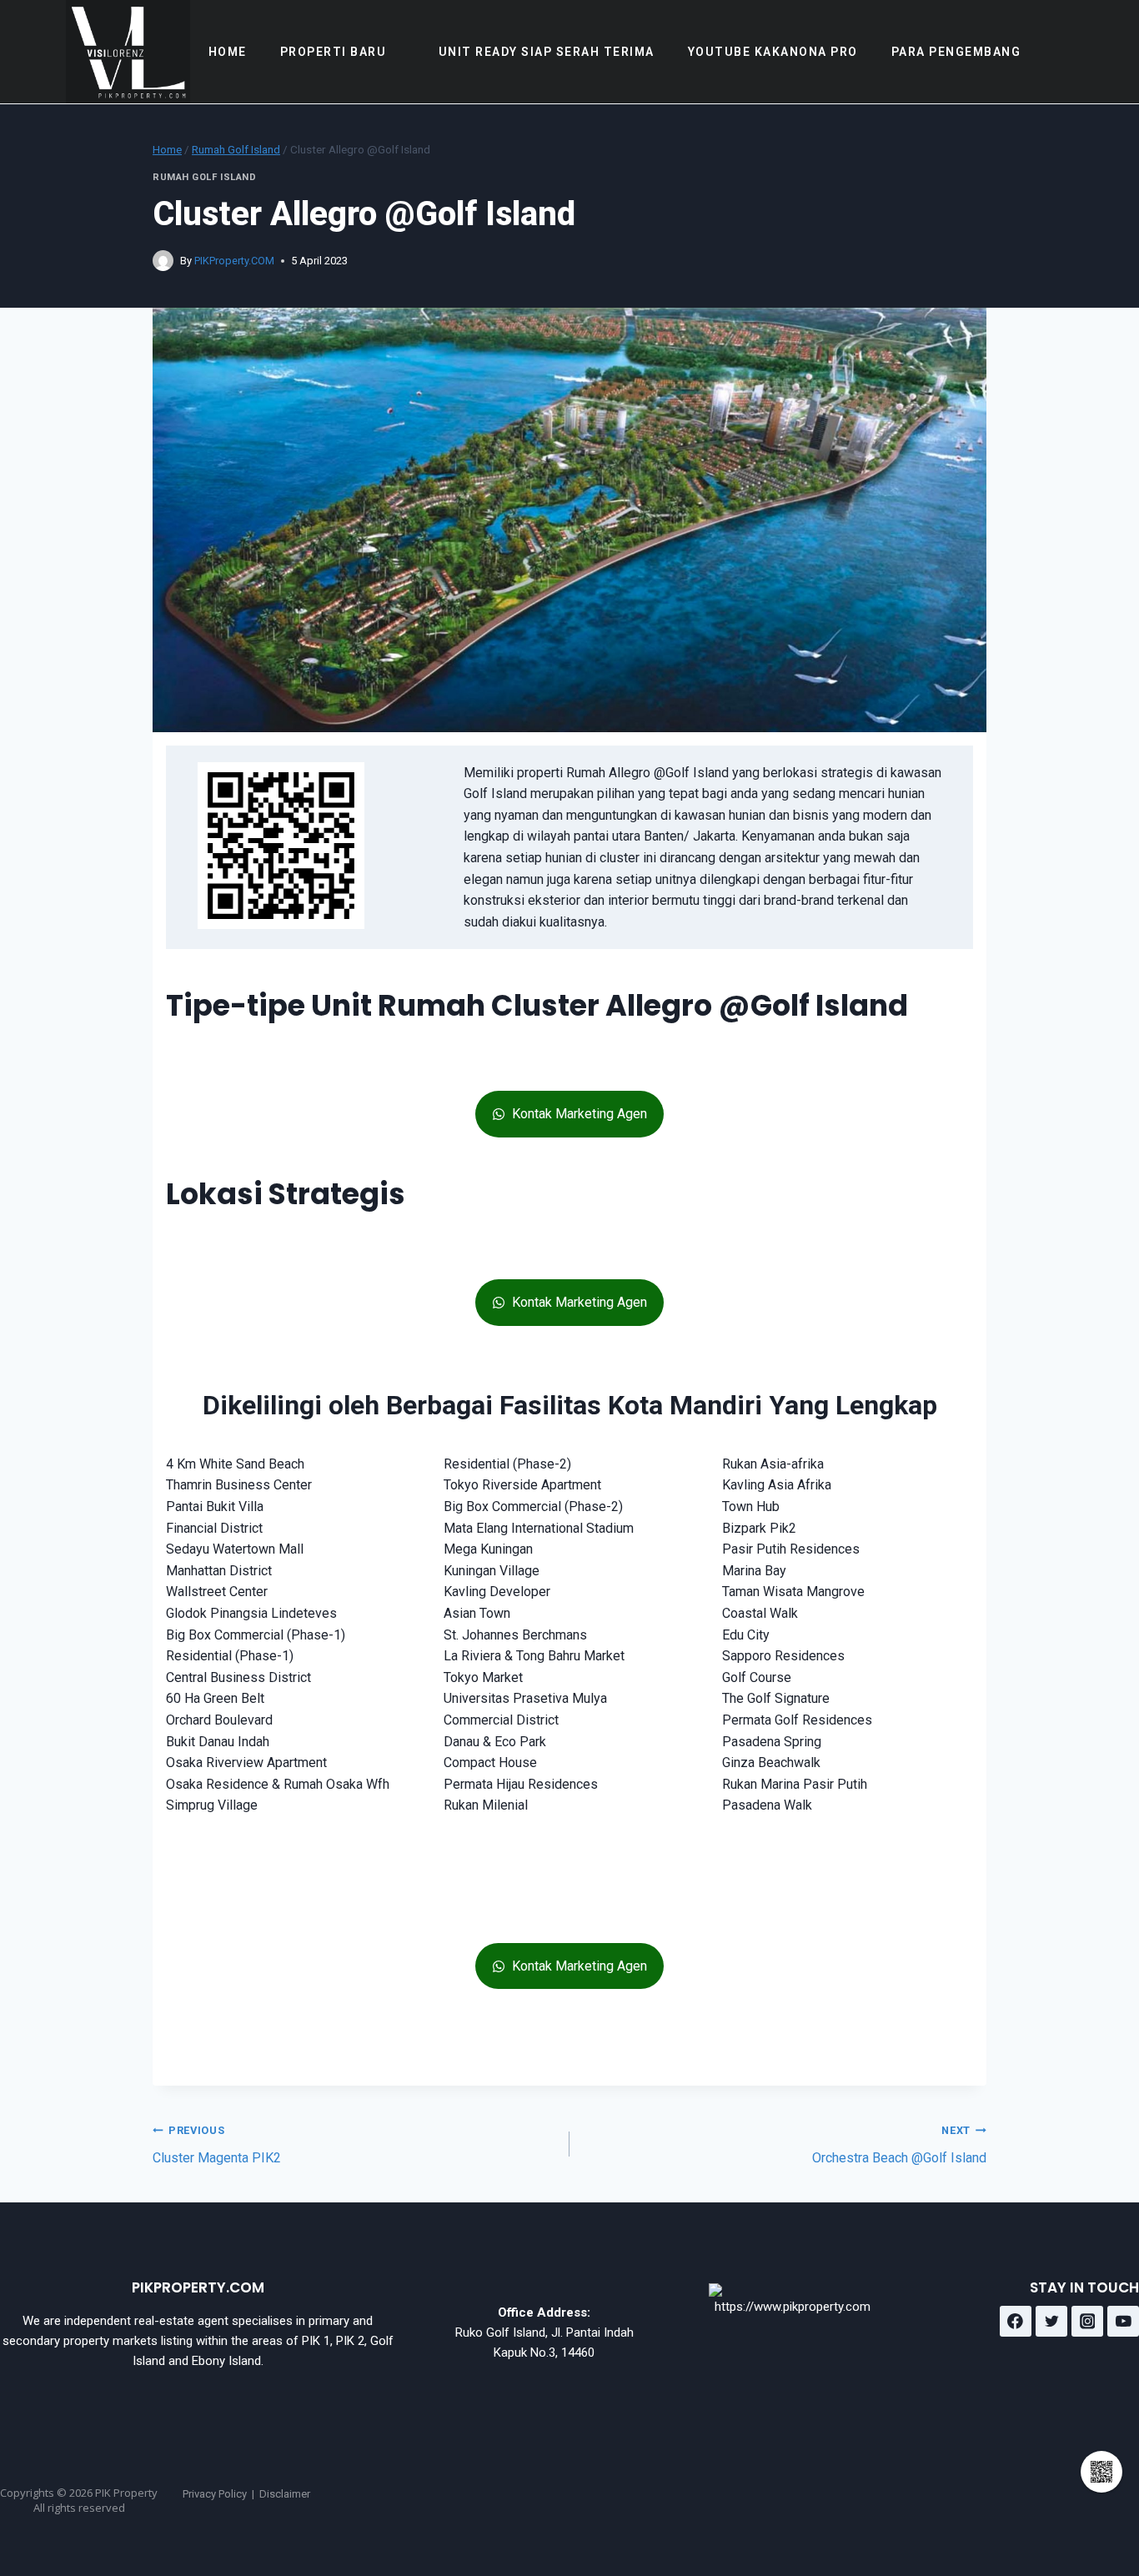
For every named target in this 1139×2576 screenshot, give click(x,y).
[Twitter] (1051, 2322)
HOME (228, 52)
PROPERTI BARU (334, 52)
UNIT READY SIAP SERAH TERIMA (547, 52)
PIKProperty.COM (234, 261)
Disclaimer (285, 2494)
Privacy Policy (215, 2494)
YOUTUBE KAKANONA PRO (773, 52)
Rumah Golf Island (205, 177)
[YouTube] (1123, 2322)
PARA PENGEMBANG (956, 52)
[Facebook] (1016, 2322)
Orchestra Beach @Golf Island (899, 2145)
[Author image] (163, 261)
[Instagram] (1087, 2322)
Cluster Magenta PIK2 (217, 2145)
